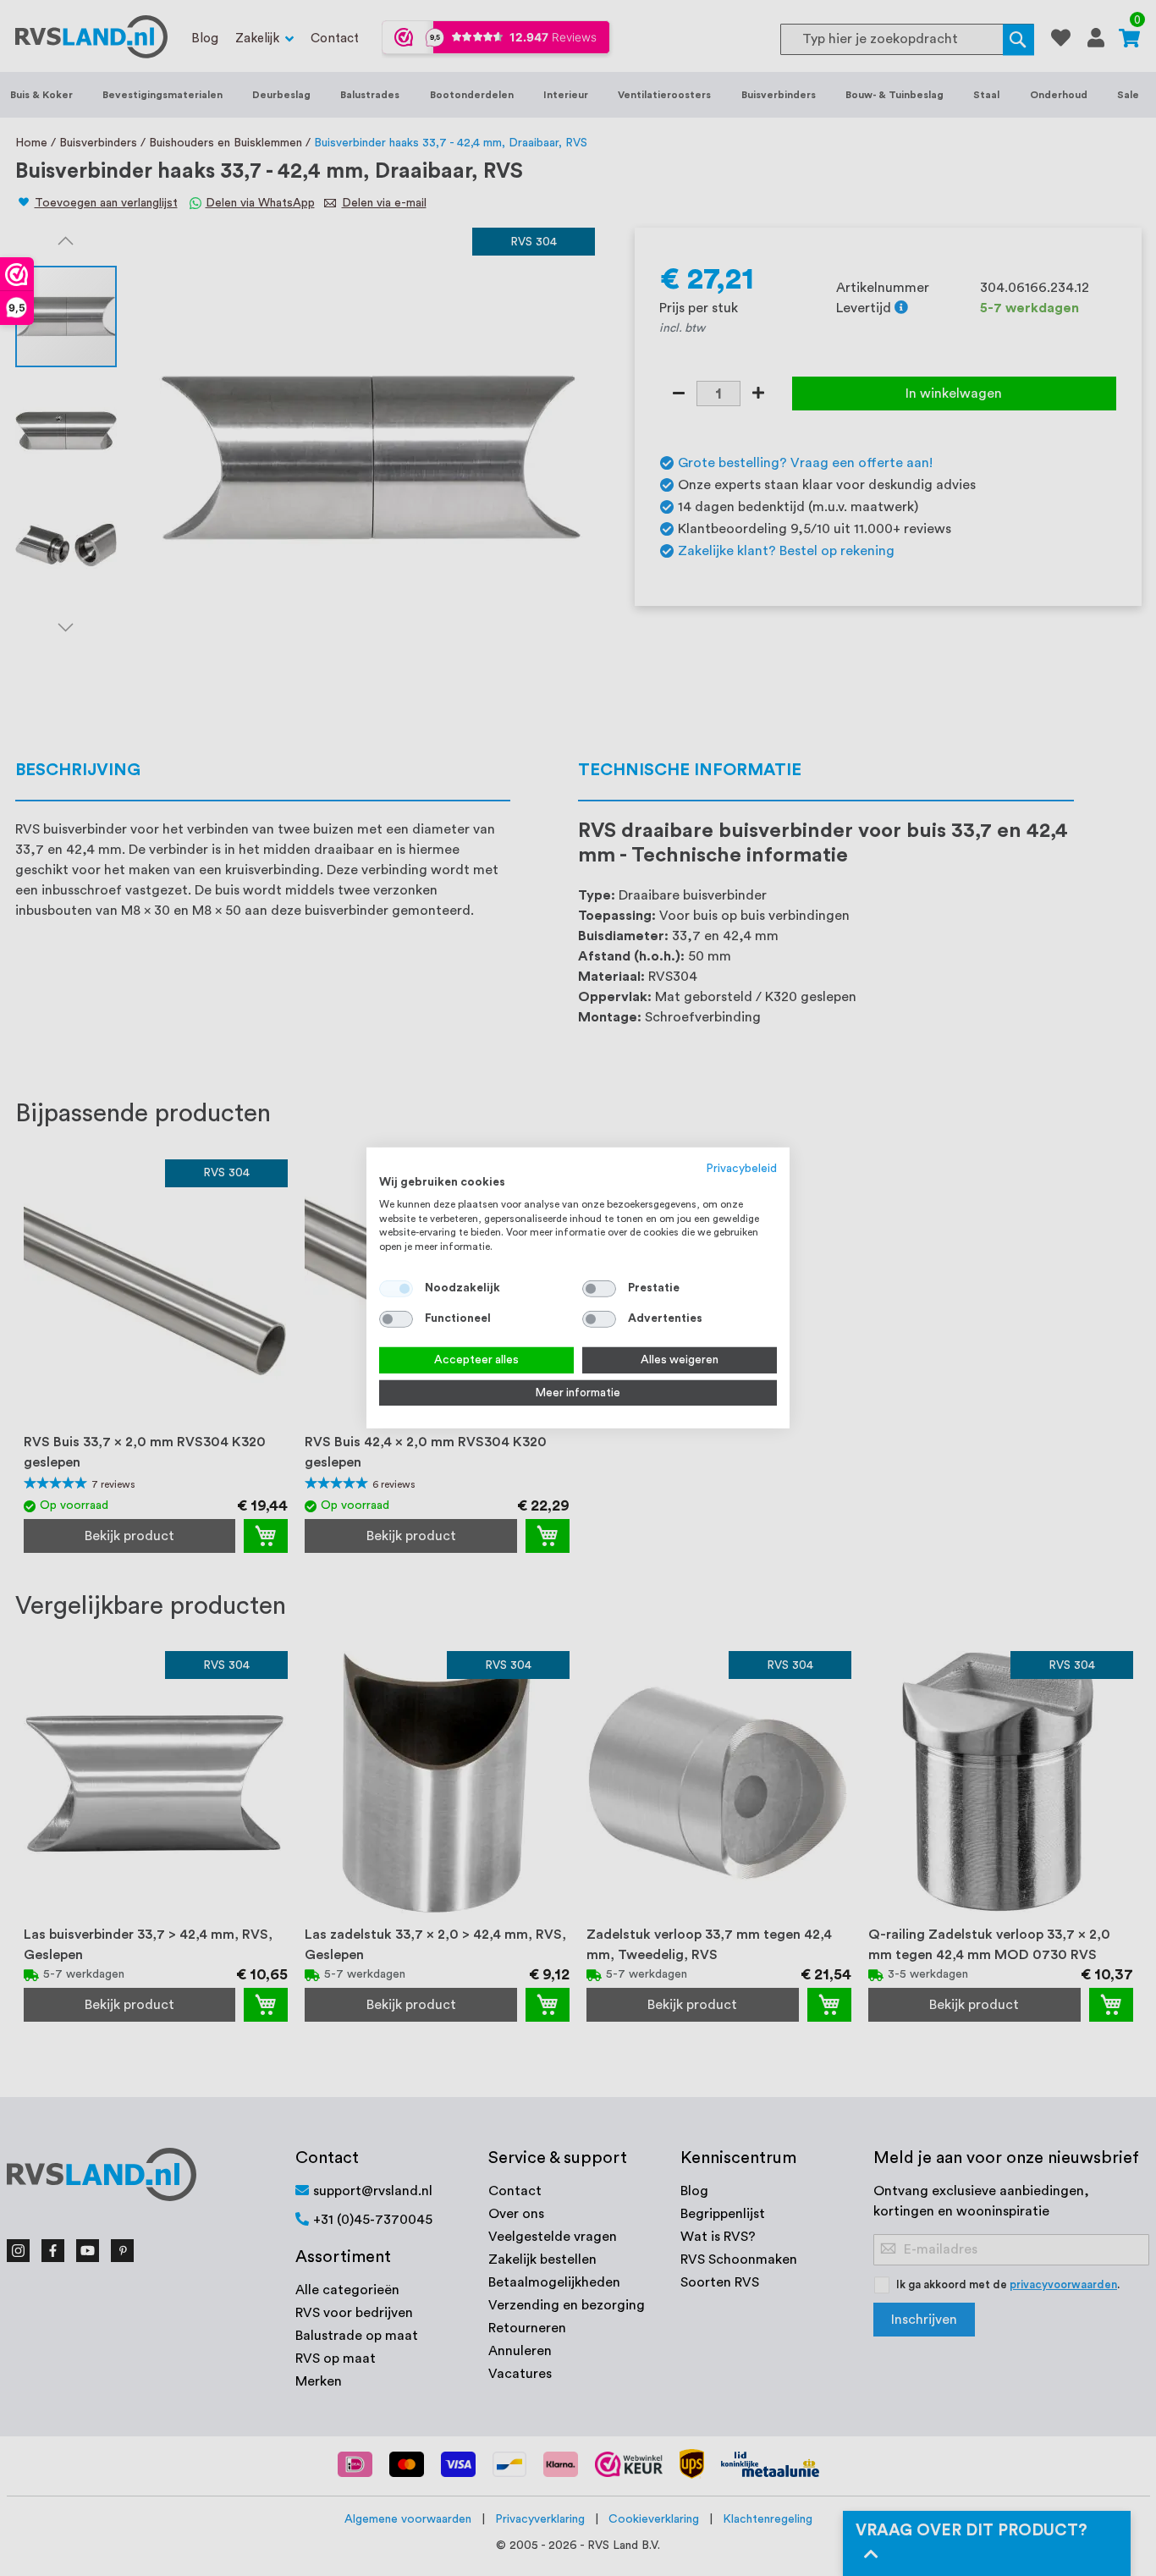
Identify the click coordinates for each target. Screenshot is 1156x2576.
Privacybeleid (742, 1169)
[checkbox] (599, 1289)
